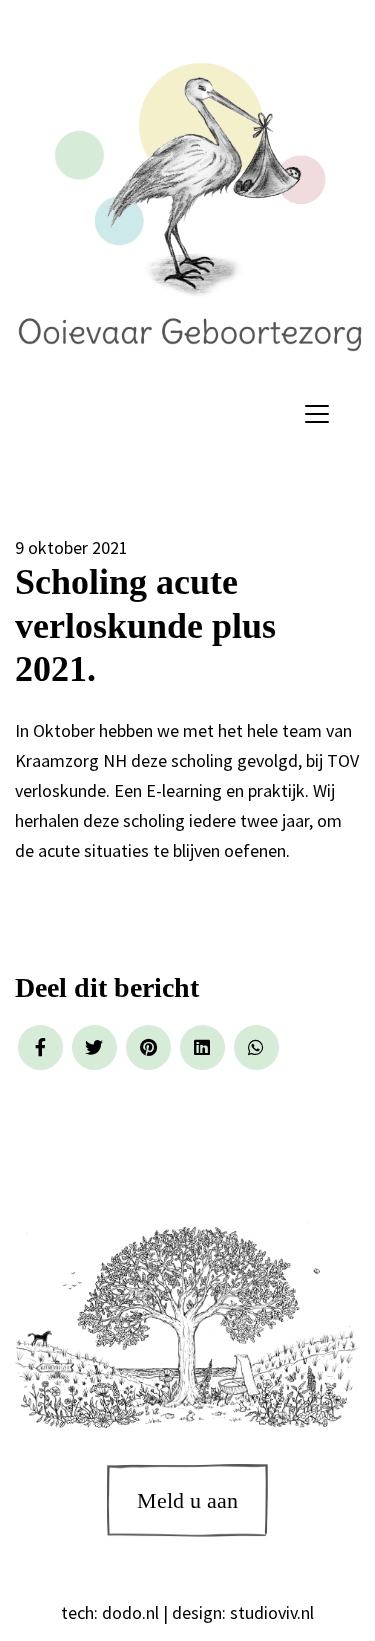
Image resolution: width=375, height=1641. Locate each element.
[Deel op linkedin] (202, 1047)
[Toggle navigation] (317, 414)
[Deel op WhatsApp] (256, 1047)
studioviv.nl (272, 1612)
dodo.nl (130, 1612)
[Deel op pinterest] (148, 1047)
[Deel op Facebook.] (40, 1047)
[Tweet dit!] (94, 1047)
